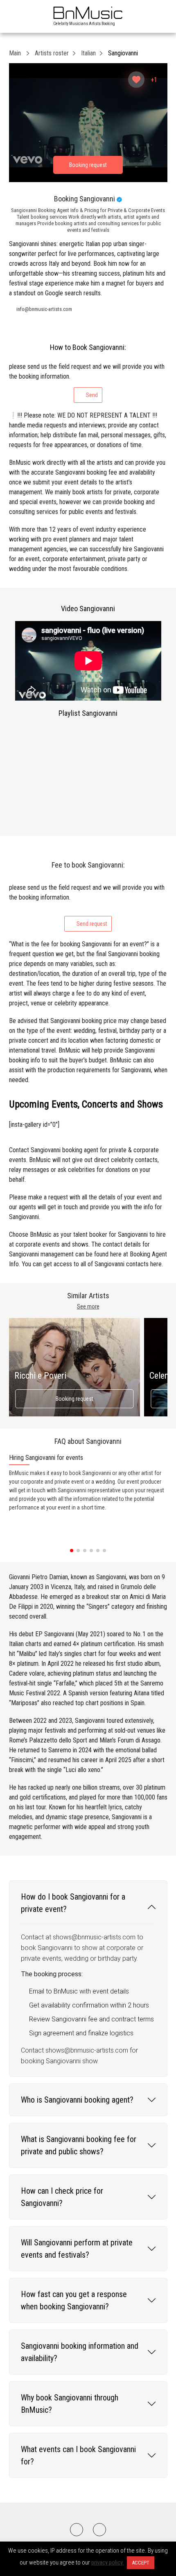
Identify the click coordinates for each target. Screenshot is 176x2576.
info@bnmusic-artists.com (44, 309)
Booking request (74, 1399)
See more (88, 1306)
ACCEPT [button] (141, 2563)
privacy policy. (107, 2562)
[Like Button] (136, 80)
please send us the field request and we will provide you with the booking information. (87, 380)
